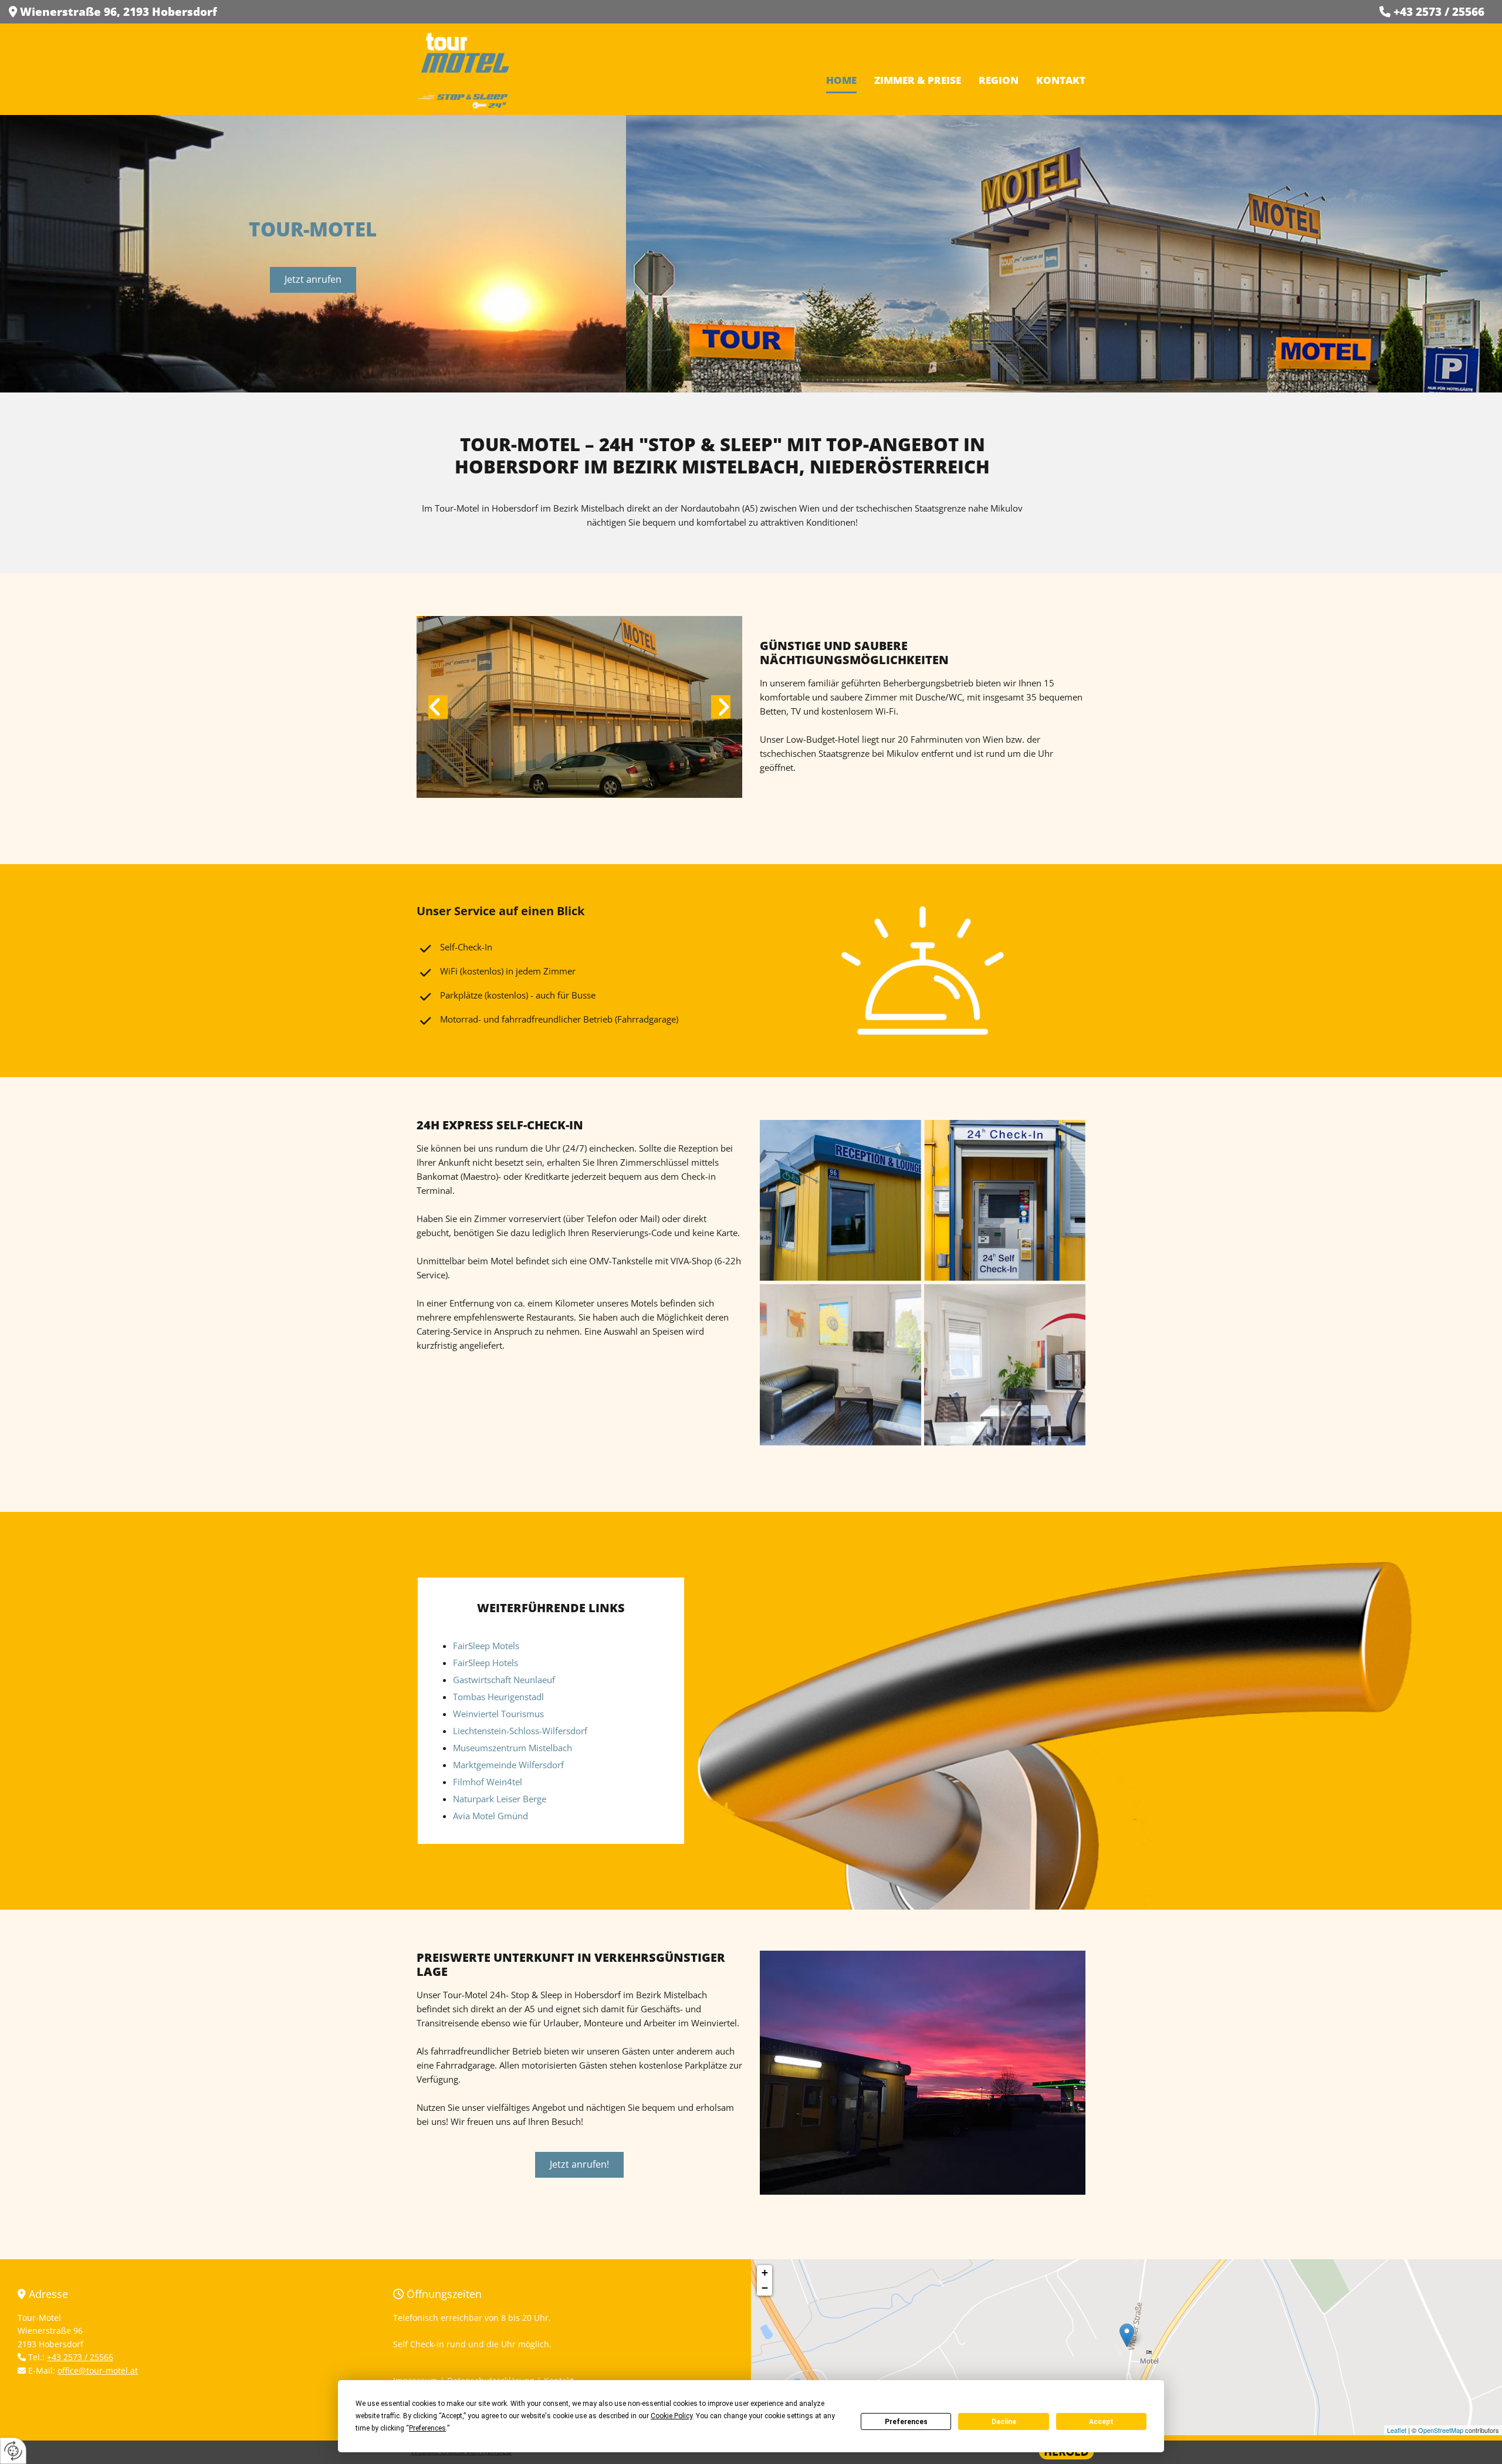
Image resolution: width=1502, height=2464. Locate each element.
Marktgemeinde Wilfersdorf (508, 1765)
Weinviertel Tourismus (498, 1714)
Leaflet (1397, 2430)
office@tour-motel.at (98, 2370)
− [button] (765, 2288)
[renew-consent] (13, 2451)
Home (841, 80)
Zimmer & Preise (918, 80)
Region (999, 80)
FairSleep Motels (486, 1646)
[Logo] (465, 70)
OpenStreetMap (1441, 2430)
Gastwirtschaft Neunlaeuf (504, 1680)
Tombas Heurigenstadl (498, 1697)
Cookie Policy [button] (671, 2416)
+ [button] (765, 2272)
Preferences (906, 2422)
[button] (313, 280)
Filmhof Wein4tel (488, 1782)
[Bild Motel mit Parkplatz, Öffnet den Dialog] (579, 707)
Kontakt (1061, 80)
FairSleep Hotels (486, 1663)
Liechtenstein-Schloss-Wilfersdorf (520, 1731)
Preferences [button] (427, 2428)
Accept (1101, 2422)
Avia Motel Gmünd (490, 1816)
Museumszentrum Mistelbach (512, 1748)
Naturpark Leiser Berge (500, 1799)
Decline (1004, 2422)
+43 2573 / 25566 (1439, 12)
